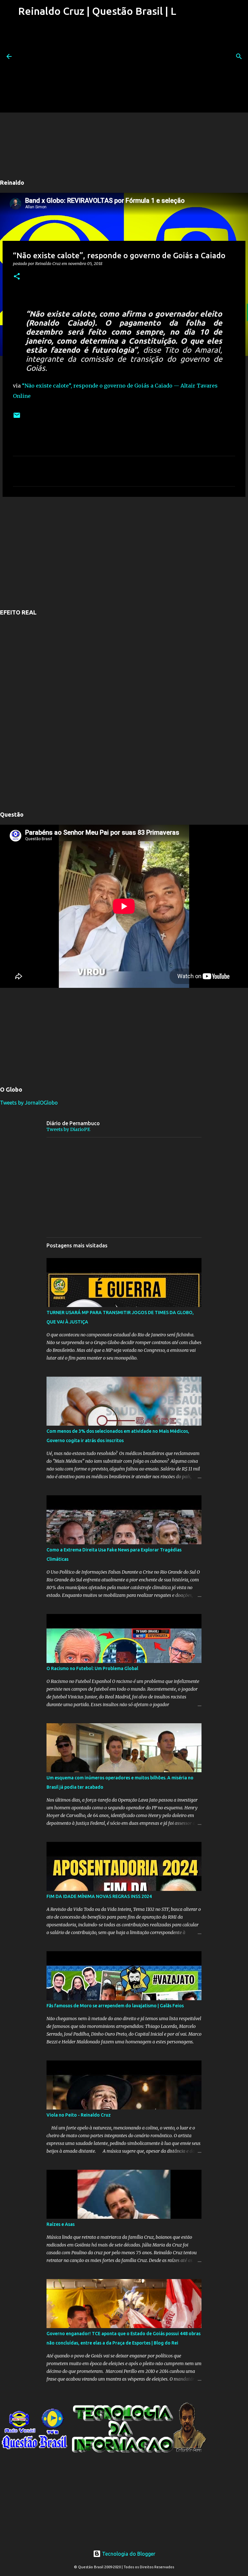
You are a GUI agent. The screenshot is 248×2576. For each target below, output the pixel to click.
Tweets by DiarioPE (68, 1129)
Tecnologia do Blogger (128, 2554)
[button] (17, 277)
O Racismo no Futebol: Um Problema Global (92, 1668)
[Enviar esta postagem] (17, 418)
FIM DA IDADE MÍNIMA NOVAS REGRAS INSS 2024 (99, 1896)
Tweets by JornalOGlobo (29, 1103)
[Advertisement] (96, 67)
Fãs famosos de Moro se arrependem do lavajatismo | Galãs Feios (115, 2006)
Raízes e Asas (61, 2224)
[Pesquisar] (239, 56)
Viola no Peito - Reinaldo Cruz (79, 2115)
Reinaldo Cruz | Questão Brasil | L (97, 11)
